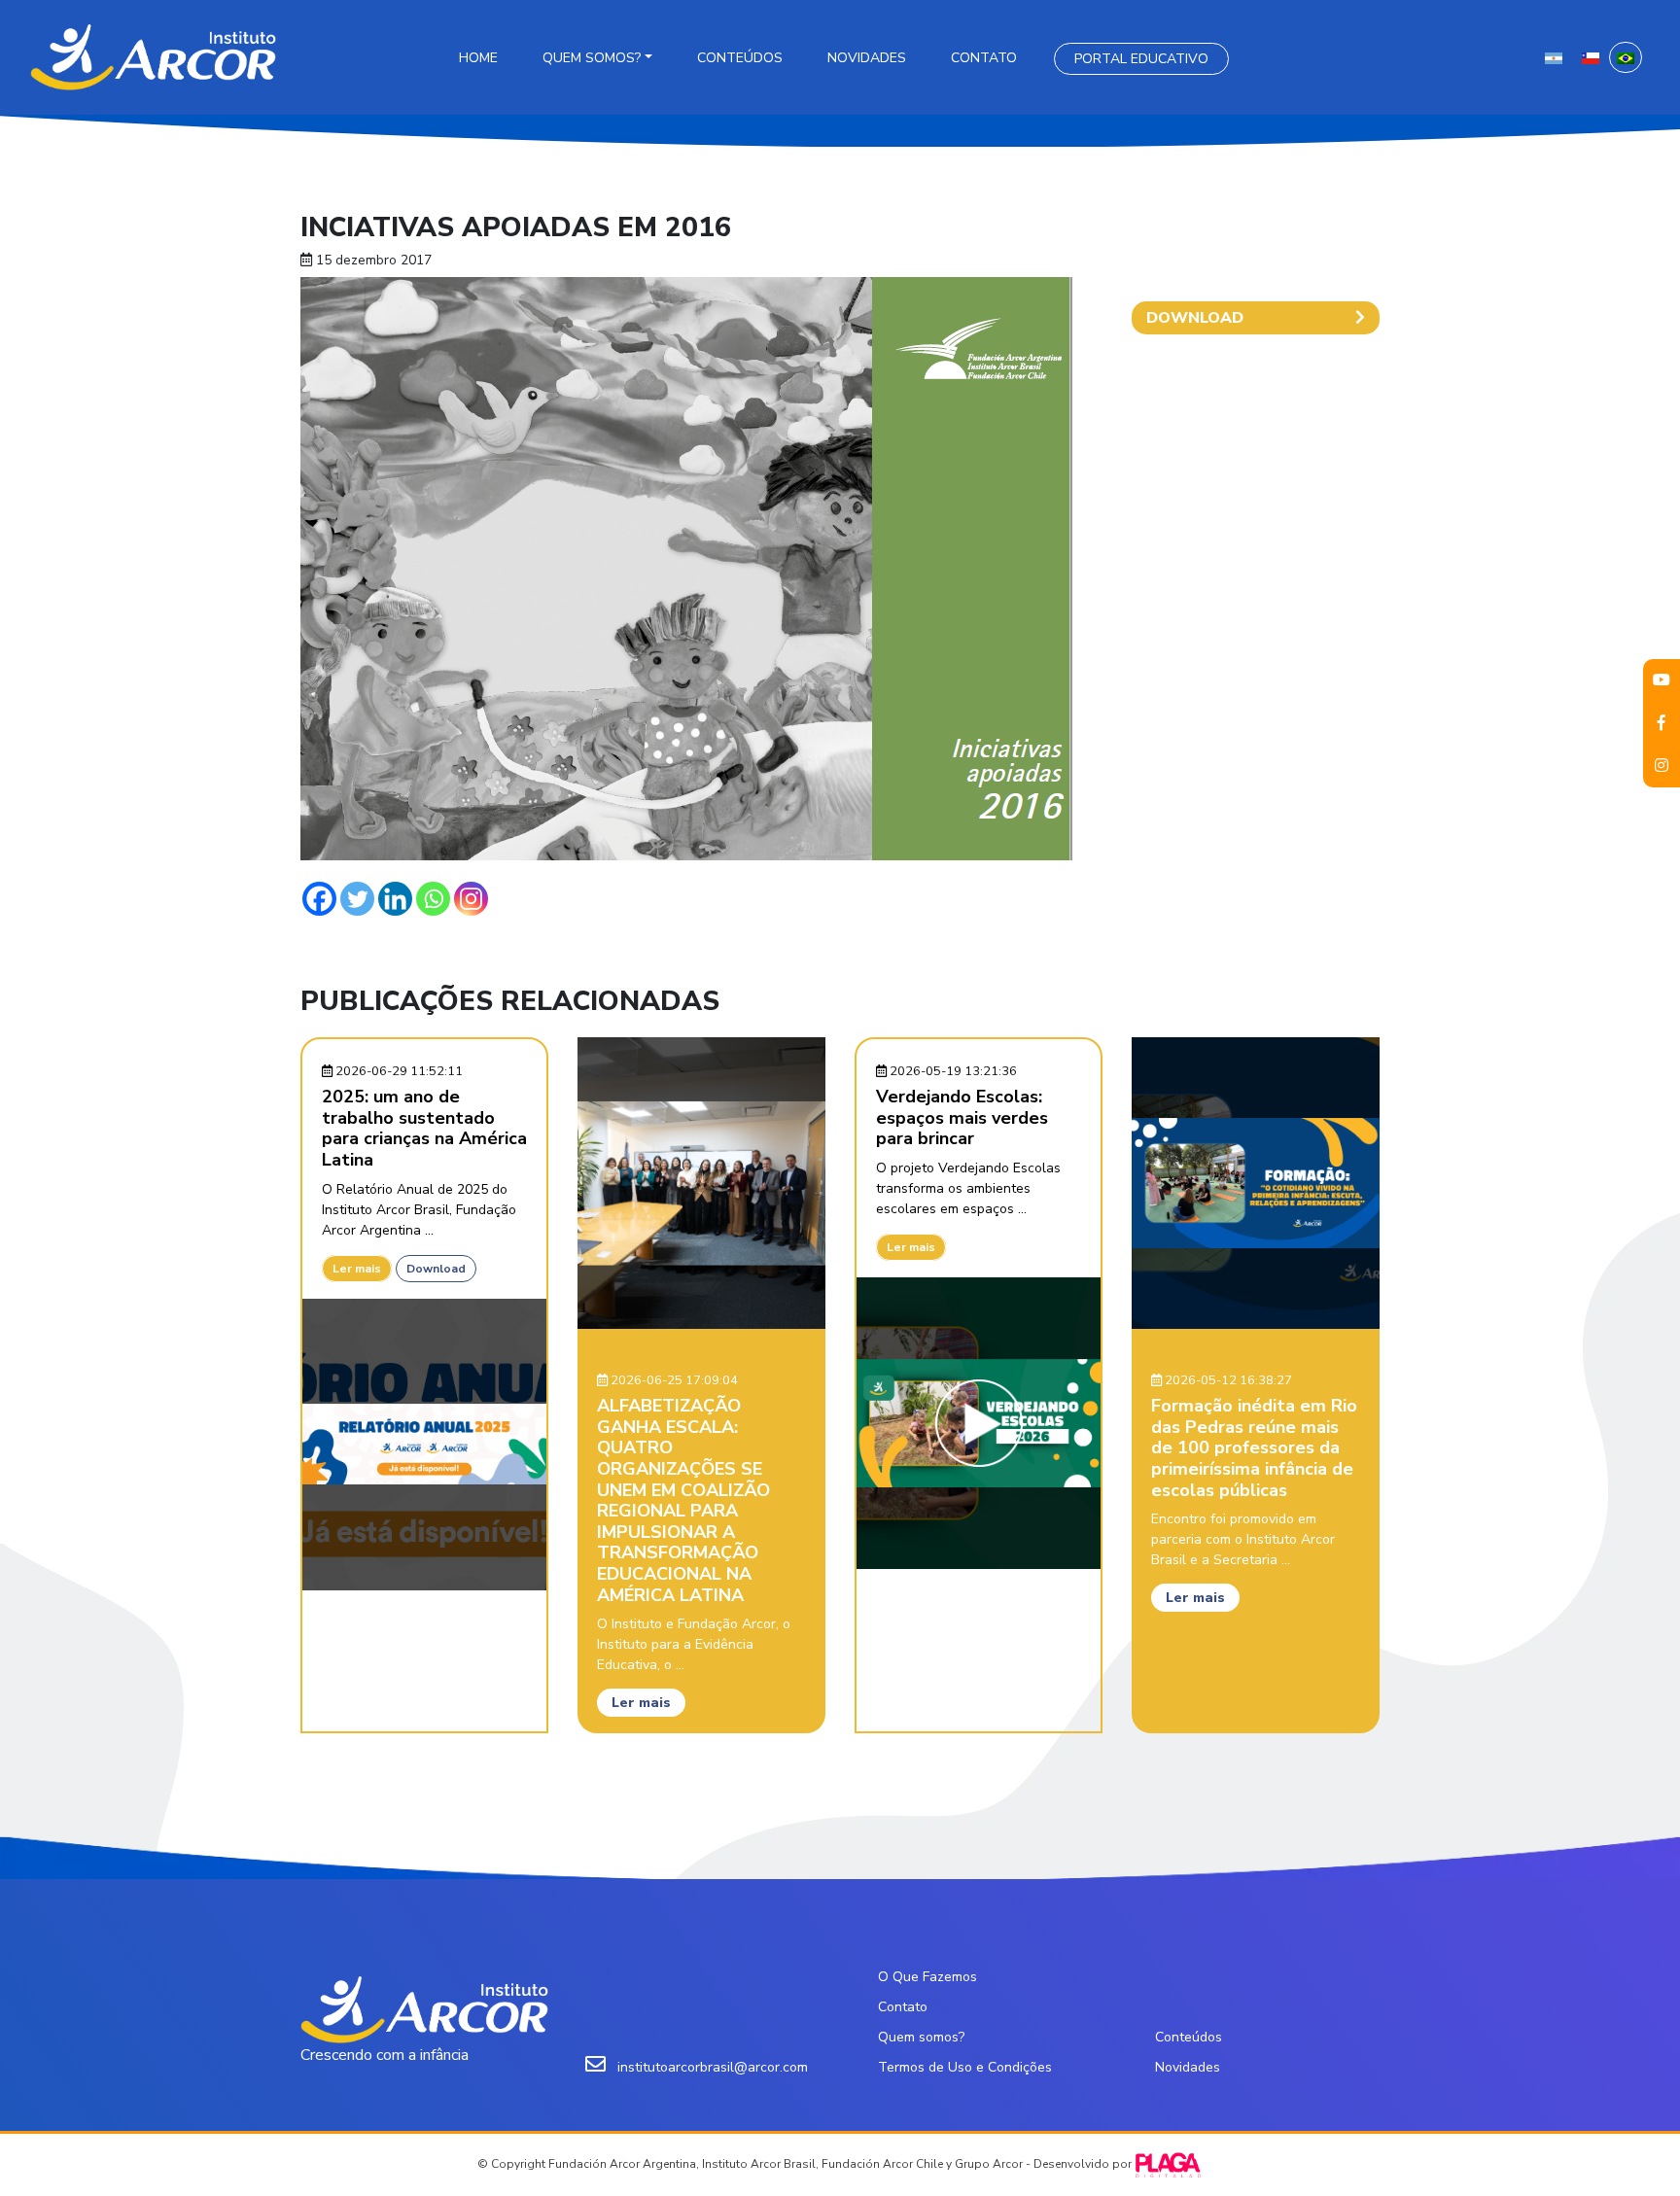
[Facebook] (319, 899)
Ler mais (357, 1269)
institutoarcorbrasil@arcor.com (713, 2067)
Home (478, 58)
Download (436, 1269)
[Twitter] (357, 899)
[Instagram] (471, 899)
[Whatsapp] (433, 899)
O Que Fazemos (927, 1977)
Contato (984, 58)
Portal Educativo (1141, 59)
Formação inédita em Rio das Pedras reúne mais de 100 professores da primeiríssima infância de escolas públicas (1254, 1447)
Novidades (867, 58)
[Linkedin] (395, 899)
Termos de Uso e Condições (965, 2067)
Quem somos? (592, 58)
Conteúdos (740, 58)
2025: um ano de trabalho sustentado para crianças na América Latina (424, 1128)
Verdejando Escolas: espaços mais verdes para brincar (962, 1117)
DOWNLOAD (1195, 318)
